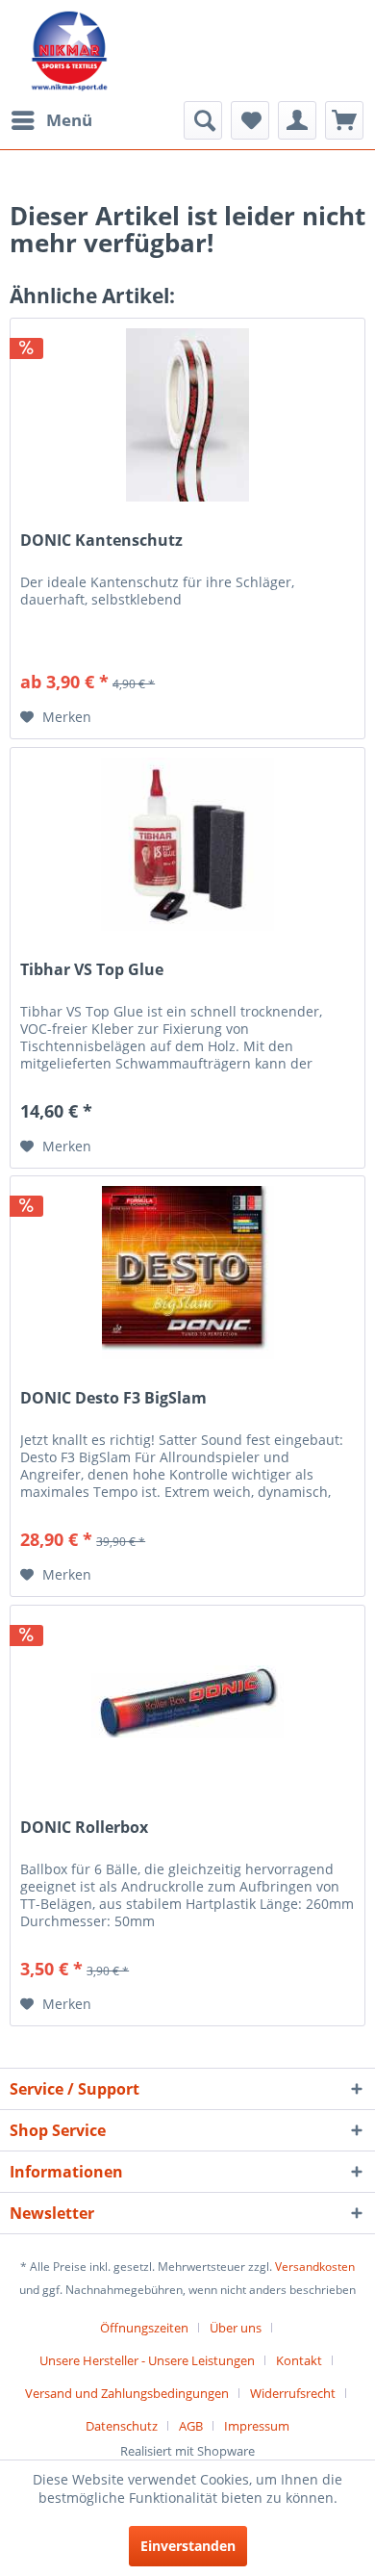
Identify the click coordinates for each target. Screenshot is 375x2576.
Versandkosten (315, 2267)
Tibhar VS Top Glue (92, 970)
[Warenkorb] (344, 120)
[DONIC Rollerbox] (187, 1702)
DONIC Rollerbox (84, 1828)
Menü (69, 120)
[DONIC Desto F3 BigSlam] (187, 1273)
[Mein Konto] (297, 120)
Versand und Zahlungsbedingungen (127, 2393)
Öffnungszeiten (144, 2328)
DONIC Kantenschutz (101, 541)
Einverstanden (188, 2546)
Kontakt (299, 2360)
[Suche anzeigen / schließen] (203, 120)
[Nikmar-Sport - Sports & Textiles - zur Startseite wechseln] (70, 51)
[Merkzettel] (250, 120)
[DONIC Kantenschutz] (187, 415)
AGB (191, 2426)
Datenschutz (122, 2426)
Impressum (257, 2426)
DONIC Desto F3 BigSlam (113, 1398)
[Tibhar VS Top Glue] (187, 844)
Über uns (236, 2328)
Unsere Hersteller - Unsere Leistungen (147, 2360)
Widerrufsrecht (293, 2393)
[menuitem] (51, 120)
